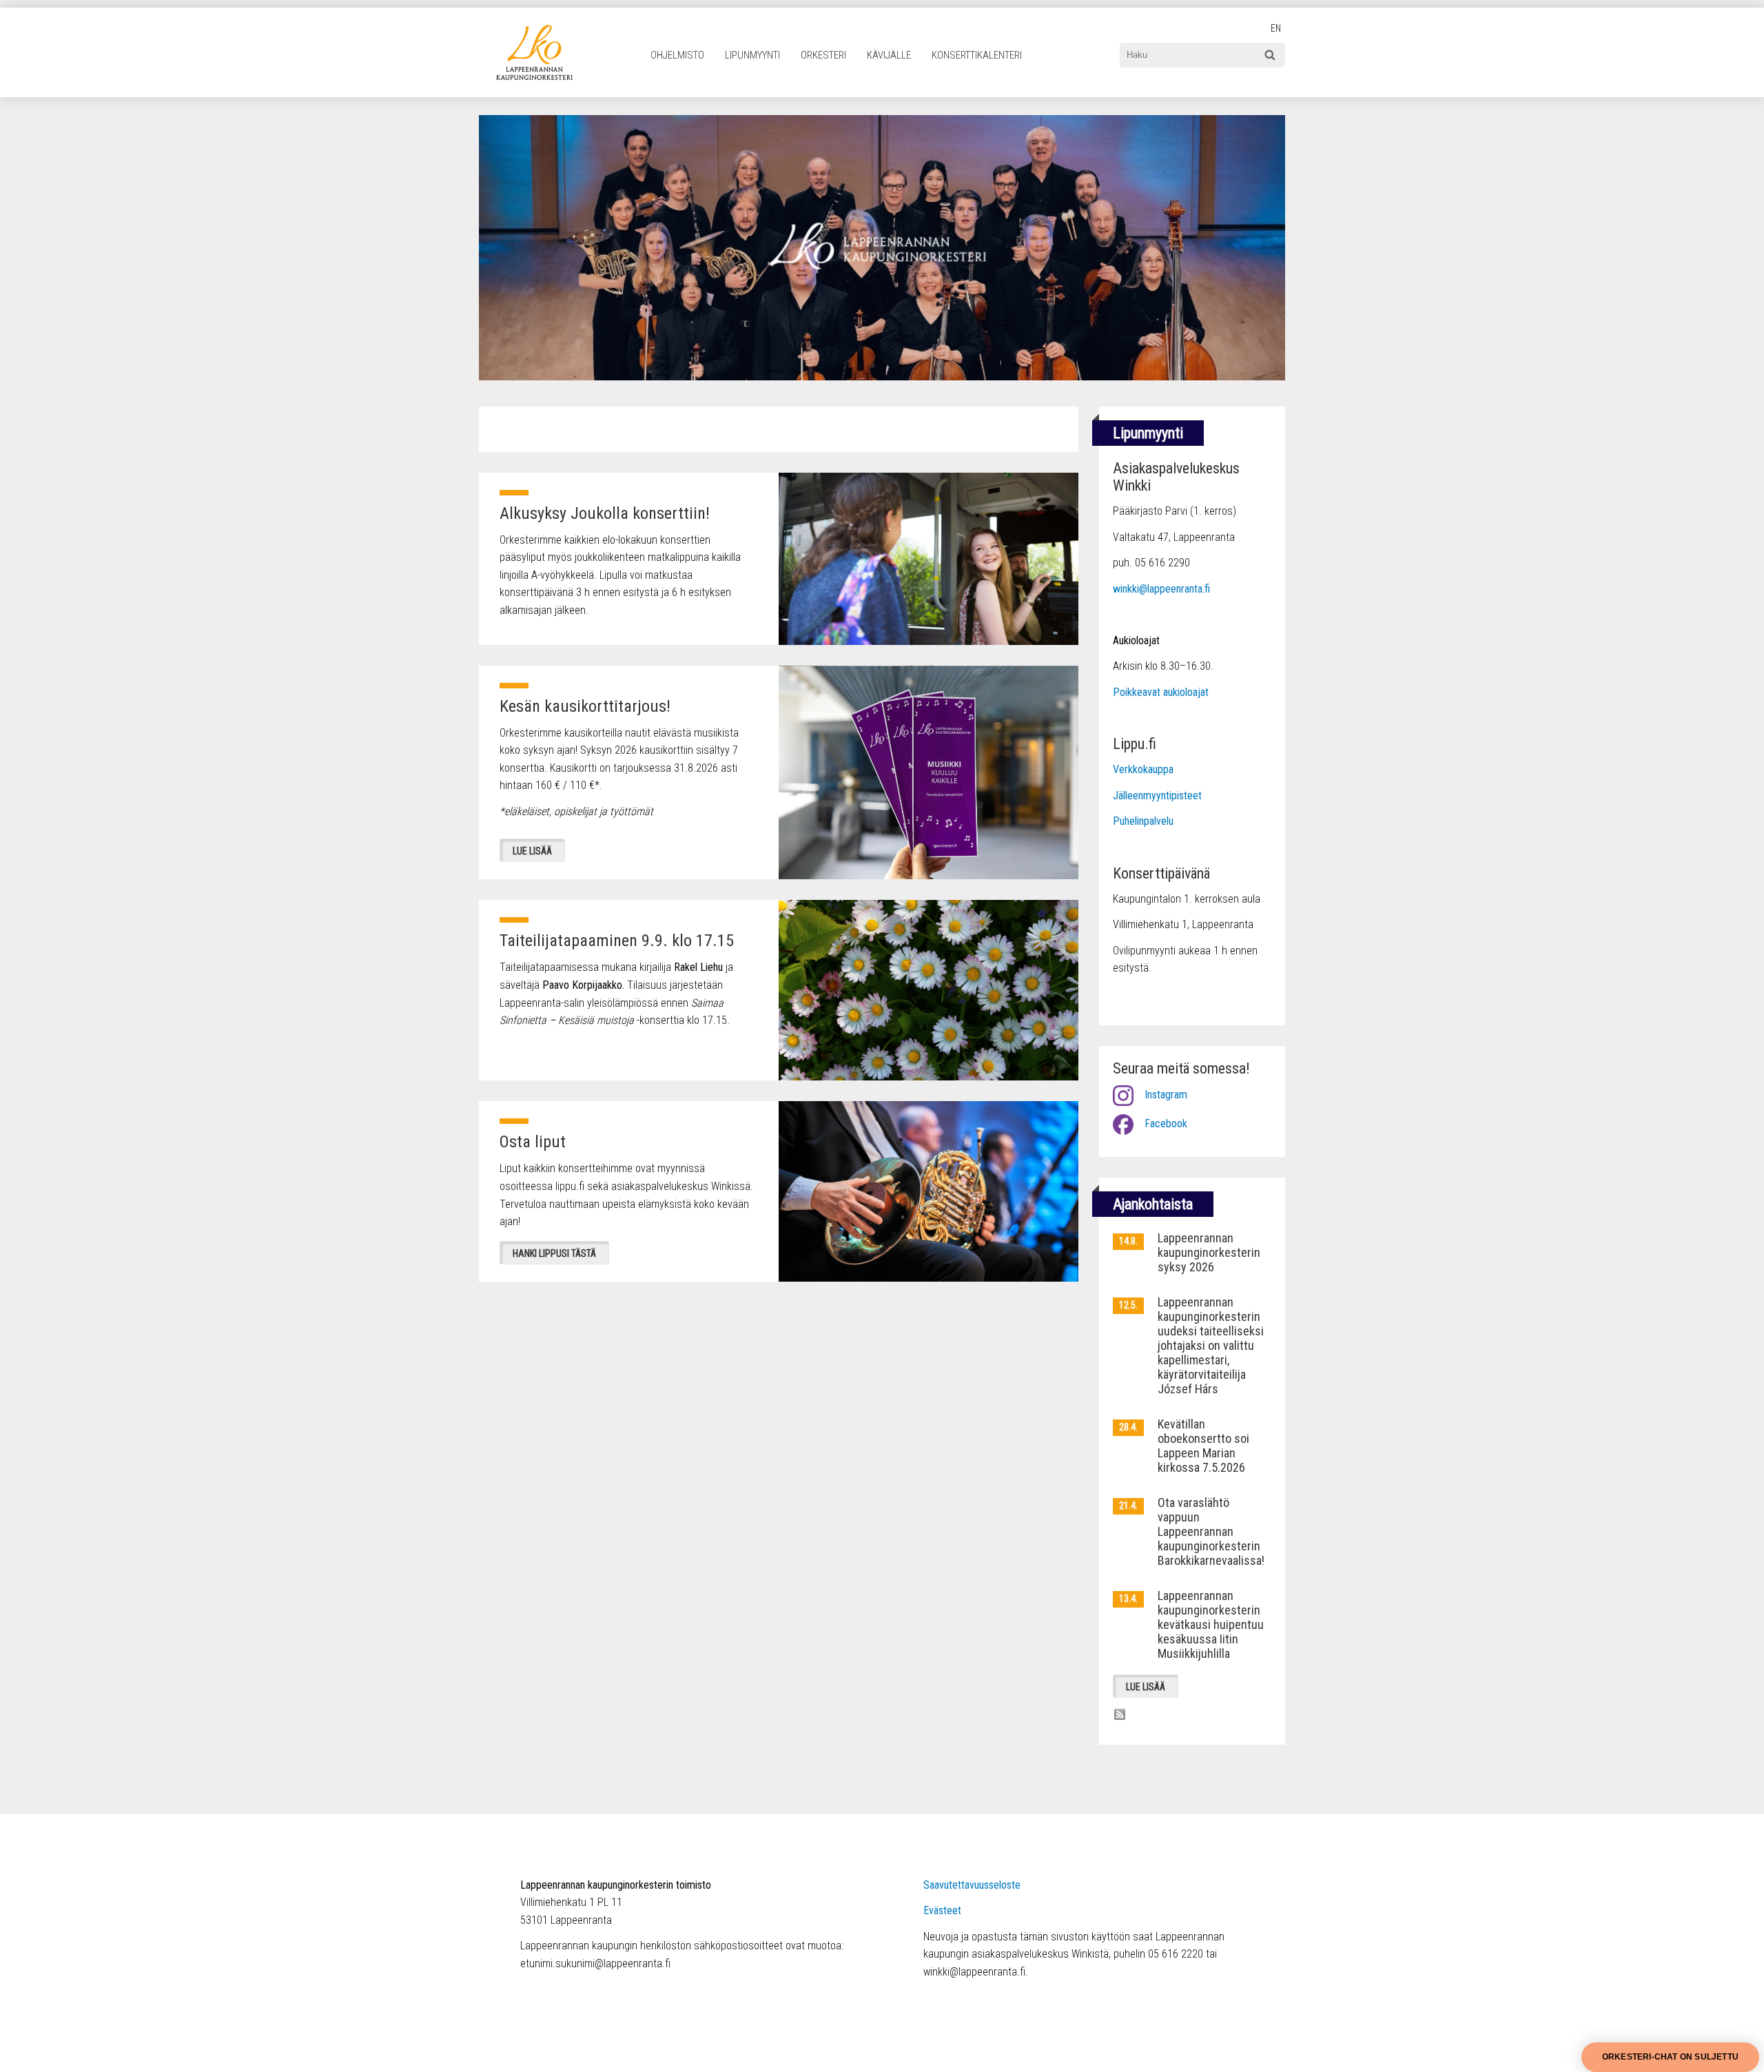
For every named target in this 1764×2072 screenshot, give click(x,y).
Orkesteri (823, 55)
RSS (1120, 1714)
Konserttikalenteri (977, 55)
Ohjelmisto (677, 55)
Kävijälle (889, 55)
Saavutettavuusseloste (972, 1885)
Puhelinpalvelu (1143, 821)
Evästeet (942, 1910)
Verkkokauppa (1143, 769)
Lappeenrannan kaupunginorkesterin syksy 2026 (1209, 1252)
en (1276, 29)
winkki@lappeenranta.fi (1161, 589)
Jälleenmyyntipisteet (1157, 796)
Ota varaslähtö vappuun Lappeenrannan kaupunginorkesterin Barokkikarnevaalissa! (1211, 1531)
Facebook (1166, 1124)
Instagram (1166, 1095)
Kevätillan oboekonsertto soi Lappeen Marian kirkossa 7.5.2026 (1203, 1446)
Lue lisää (532, 851)
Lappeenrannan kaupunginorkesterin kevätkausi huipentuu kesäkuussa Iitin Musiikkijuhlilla (1211, 1624)
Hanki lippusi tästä (554, 1253)
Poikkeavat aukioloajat (1161, 692)
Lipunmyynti (752, 55)
